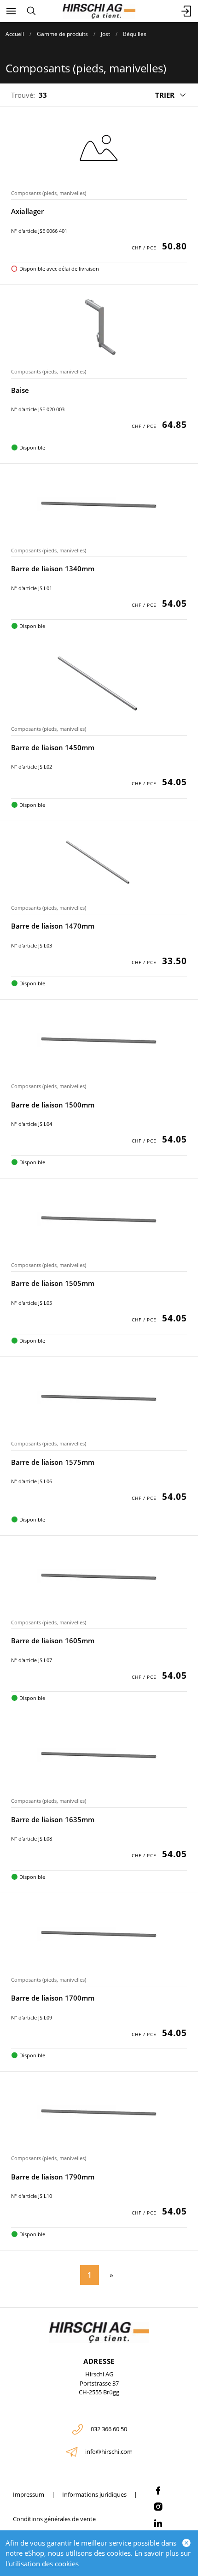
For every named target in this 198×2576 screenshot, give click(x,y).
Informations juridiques (94, 2494)
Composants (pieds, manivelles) (49, 193)
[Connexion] (187, 11)
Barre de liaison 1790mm (53, 2177)
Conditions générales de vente (54, 2519)
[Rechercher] (31, 11)
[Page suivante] (110, 2275)
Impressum (29, 2494)
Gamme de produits (62, 34)
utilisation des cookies (44, 2564)
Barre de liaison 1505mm (53, 1283)
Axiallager (27, 211)
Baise (20, 390)
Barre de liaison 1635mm (53, 1819)
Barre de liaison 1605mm (53, 1640)
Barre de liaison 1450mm (53, 747)
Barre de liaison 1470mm (53, 926)
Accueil (15, 34)
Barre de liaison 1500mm (53, 1105)
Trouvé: (23, 95)
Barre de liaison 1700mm (53, 1998)
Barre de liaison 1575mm (53, 1462)
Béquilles (135, 34)
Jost (105, 34)
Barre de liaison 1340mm (53, 568)
